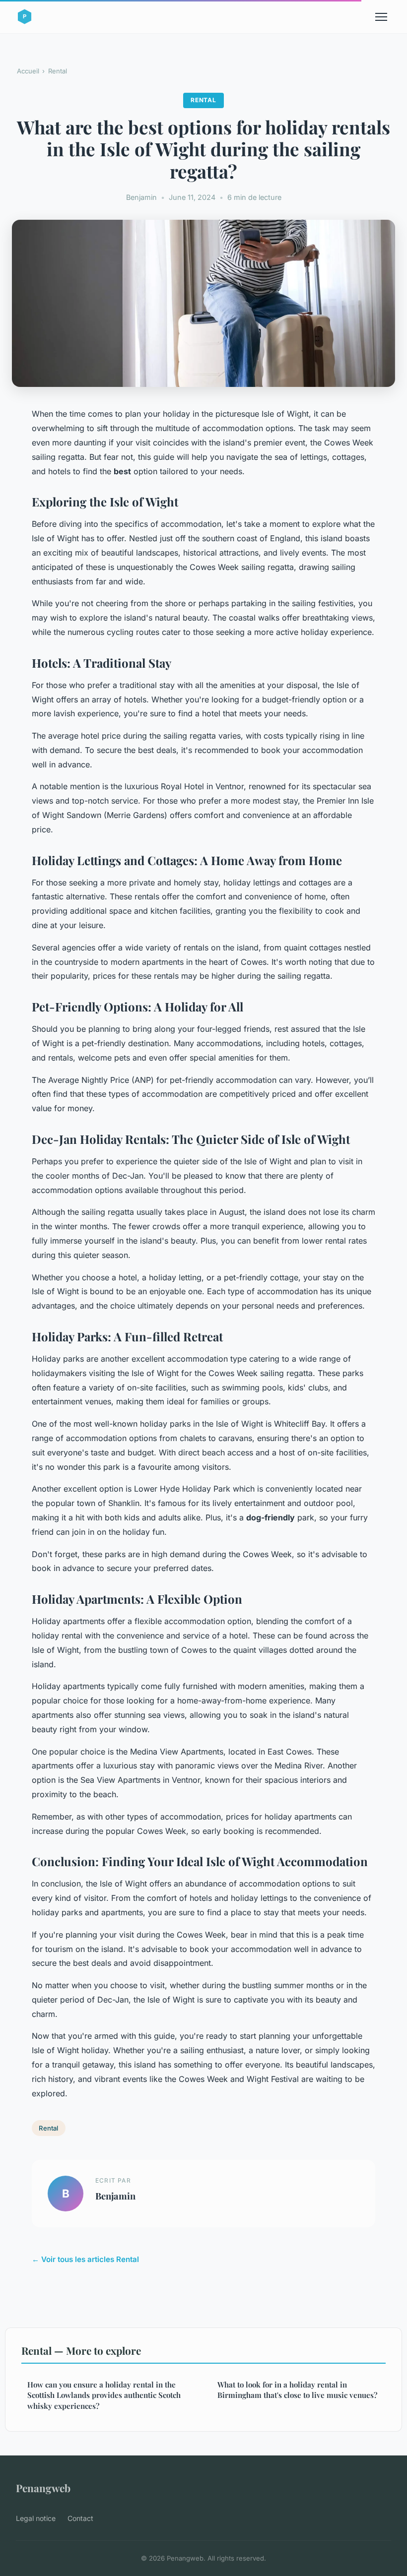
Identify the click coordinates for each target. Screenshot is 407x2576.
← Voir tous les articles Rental (85, 2259)
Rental (58, 71)
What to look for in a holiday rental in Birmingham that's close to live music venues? (297, 2390)
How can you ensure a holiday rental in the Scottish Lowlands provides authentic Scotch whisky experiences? (104, 2395)
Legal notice (36, 2518)
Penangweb (43, 2488)
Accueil (28, 71)
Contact (80, 2518)
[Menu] (381, 17)
